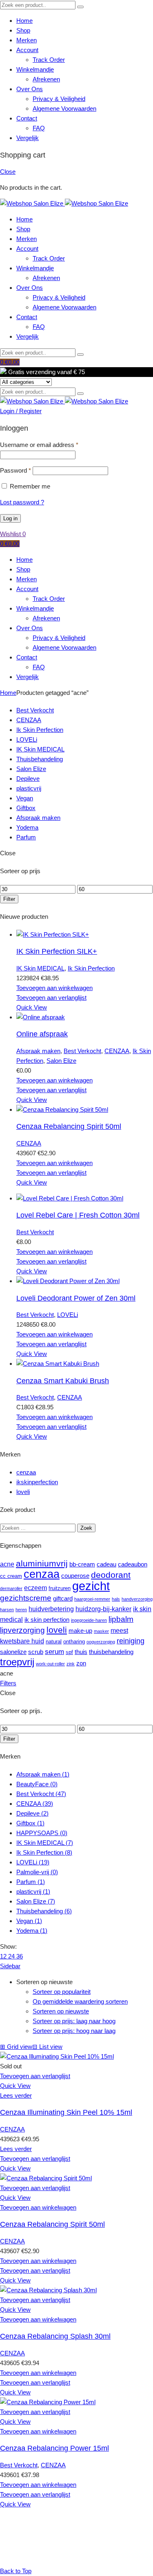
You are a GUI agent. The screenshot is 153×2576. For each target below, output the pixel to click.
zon (81, 1663)
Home (24, 21)
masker (101, 1631)
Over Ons (30, 89)
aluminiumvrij (42, 1564)
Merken (27, 40)
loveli (23, 1492)
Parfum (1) (31, 1882)
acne (7, 1564)
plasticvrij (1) (33, 1891)
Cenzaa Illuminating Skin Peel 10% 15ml (66, 2112)
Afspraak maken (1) (43, 1774)
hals (116, 1599)
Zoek (86, 1528)
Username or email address (39, 445)
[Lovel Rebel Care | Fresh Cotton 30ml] (70, 1198)
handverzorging (137, 1599)
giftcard (63, 1599)
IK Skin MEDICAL (40, 749)
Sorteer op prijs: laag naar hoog (74, 2021)
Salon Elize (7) (36, 1901)
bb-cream (82, 1564)
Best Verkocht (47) (41, 1794)
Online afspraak (42, 1034)
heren (21, 1610)
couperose (75, 1576)
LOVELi (27, 739)
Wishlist (13, 534)
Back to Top (16, 2571)
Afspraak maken (38, 818)
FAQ (39, 128)
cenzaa (26, 1472)
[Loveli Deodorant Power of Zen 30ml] (68, 1281)
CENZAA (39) (35, 1804)
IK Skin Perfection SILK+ (57, 951)
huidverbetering (51, 1609)
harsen (7, 1610)
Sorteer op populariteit (62, 1992)
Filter (9, 899)
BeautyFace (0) (37, 1784)
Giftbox (26, 808)
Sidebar (10, 1966)
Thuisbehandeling (40, 759)
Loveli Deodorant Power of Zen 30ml (76, 1298)
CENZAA (29, 720)
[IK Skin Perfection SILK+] (53, 934)
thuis (81, 1652)
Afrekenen (46, 79)
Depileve (28, 779)
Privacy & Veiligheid (59, 99)
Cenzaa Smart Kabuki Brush (63, 1381)
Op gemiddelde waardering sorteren (80, 2001)
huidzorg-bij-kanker (103, 1609)
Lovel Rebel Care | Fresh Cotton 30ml (78, 1215)
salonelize (13, 1652)
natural (54, 1642)
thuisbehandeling (111, 1652)
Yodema (27, 827)
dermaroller (11, 1588)
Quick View (32, 1007)
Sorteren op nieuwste (61, 2011)
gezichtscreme (26, 1598)
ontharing (74, 1642)
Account (27, 50)
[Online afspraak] (41, 1017)
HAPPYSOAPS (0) (42, 1833)
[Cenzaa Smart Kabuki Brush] (58, 1364)
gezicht (91, 1586)
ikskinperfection (37, 1482)
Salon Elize (31, 769)
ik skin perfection (47, 1620)
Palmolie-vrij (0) (37, 1872)
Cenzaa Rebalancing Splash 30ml (55, 2336)
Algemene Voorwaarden (64, 108)
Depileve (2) (32, 1813)
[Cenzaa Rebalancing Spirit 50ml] (62, 1109)
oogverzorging (101, 1642)
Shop (23, 30)
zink (71, 1664)
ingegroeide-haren (89, 1620)
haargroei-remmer (92, 1599)
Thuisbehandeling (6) (44, 1911)
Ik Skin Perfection (40, 730)
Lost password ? (22, 502)
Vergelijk (28, 138)
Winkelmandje (35, 69)
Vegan (25, 798)
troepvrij (17, 1662)
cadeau (106, 1564)
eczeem (35, 1588)
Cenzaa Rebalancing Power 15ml (54, 2448)
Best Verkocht (35, 710)
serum (54, 1652)
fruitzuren (60, 1588)
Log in (10, 518)
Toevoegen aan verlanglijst (51, 998)
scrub (36, 1652)
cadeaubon (133, 1564)
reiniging (131, 1641)
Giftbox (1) (30, 1823)
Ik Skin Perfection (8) (44, 1852)
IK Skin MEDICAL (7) (45, 1843)
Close (8, 172)
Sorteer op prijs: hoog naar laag (74, 2031)
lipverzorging (22, 1630)
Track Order (49, 60)
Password (16, 470)
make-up (80, 1631)
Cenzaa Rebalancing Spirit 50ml (69, 1126)
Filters (8, 1683)
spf (69, 1652)
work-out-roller (50, 1664)
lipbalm (121, 1619)
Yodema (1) (32, 1931)
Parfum (26, 837)
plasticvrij (29, 788)
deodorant (111, 1575)
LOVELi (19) (33, 1862)
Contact (27, 118)
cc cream (11, 1576)
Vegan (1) (29, 1921)
